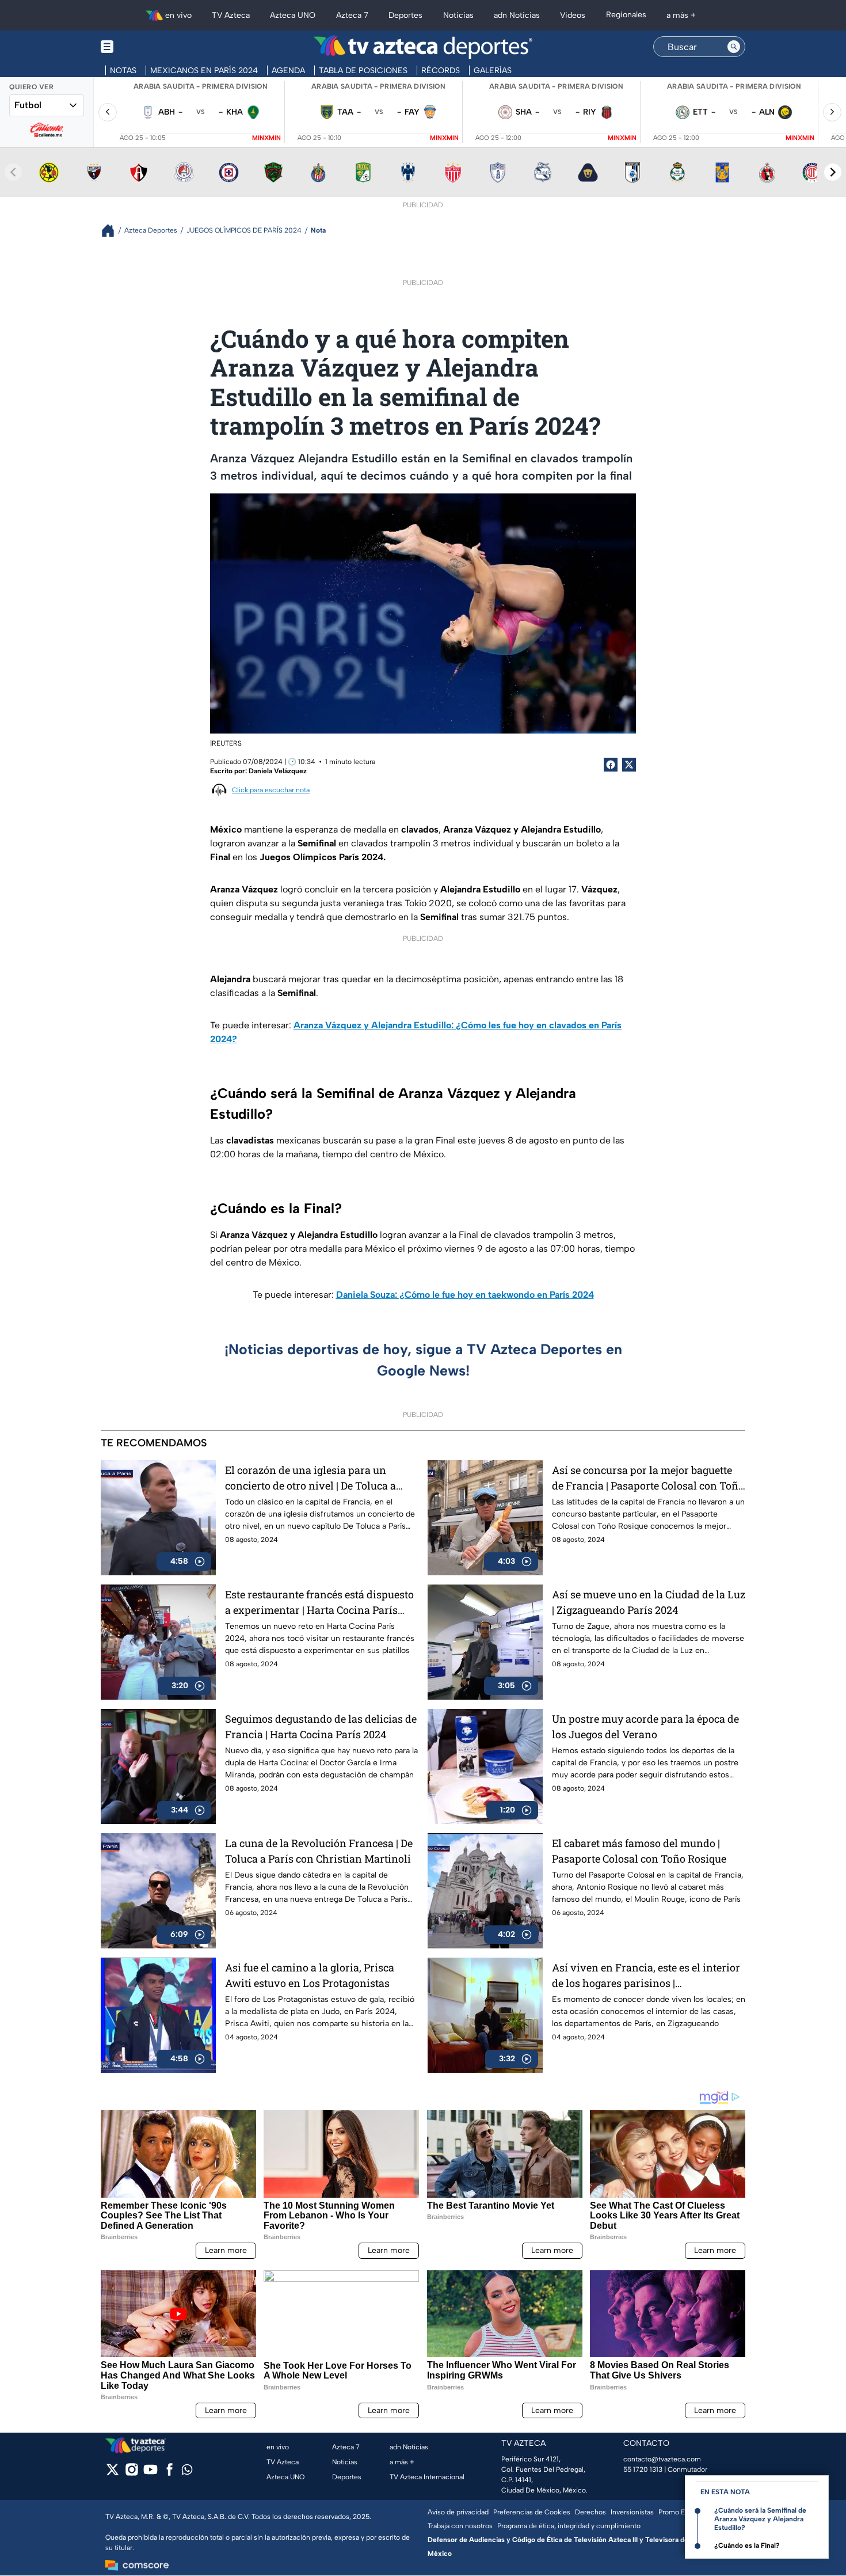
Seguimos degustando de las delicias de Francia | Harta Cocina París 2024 (321, 1726)
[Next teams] (833, 172)
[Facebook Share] (611, 765)
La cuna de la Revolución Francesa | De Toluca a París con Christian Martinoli (319, 1851)
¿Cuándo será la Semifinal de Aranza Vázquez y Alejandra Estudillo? (760, 2519)
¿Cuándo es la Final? (747, 2545)
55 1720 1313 (643, 2469)
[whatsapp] (187, 2472)
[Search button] (734, 47)
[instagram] (132, 2473)
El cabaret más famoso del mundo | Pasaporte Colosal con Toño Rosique (639, 1851)
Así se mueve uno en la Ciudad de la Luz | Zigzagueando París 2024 (649, 1602)
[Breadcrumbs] (113, 231)
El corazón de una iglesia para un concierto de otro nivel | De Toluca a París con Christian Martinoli (310, 1478)
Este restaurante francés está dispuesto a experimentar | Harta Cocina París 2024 (319, 1603)
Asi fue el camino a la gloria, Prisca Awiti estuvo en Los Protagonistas (310, 1975)
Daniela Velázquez (278, 771)
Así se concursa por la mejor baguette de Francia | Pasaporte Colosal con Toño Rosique (648, 1478)
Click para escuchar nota (271, 790)
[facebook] (169, 2473)
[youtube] (150, 2473)
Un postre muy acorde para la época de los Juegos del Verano (645, 1726)
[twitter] (113, 2473)
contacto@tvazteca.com (662, 2459)
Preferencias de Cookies (532, 2512)
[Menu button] (147, 47)
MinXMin (266, 138)
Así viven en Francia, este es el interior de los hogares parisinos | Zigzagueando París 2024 (646, 1976)
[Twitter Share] (629, 765)
